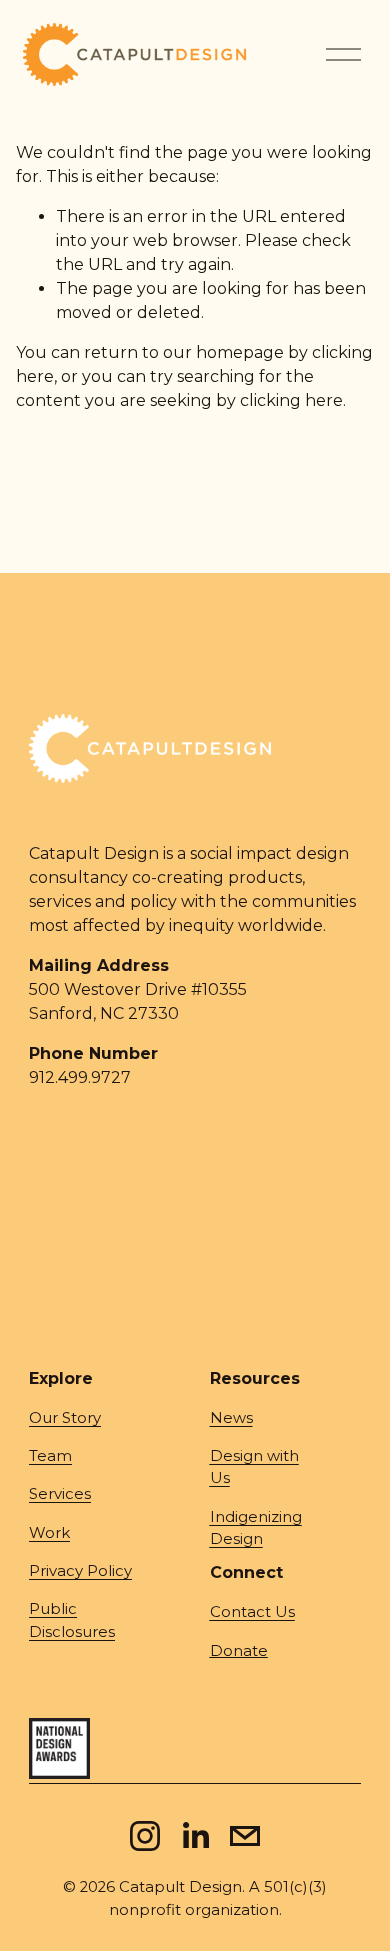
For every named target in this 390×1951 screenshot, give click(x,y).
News (231, 1418)
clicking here (291, 400)
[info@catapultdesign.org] (245, 1836)
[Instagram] (145, 1836)
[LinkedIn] (195, 1836)
